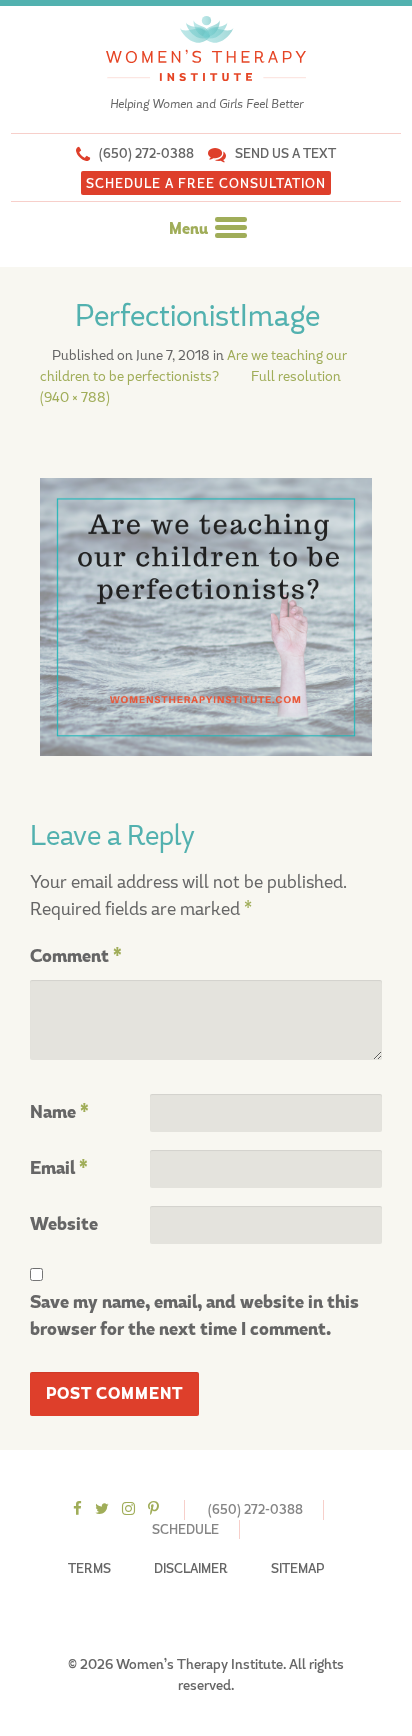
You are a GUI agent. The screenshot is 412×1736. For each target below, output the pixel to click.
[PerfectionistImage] (206, 615)
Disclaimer (191, 1568)
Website (64, 1224)
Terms (89, 1568)
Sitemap (297, 1568)
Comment (76, 956)
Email (59, 1168)
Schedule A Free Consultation (206, 183)
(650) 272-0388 (146, 153)
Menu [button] (190, 229)
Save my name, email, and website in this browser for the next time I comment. (194, 1316)
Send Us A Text (285, 153)
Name (59, 1112)
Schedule (185, 1529)
